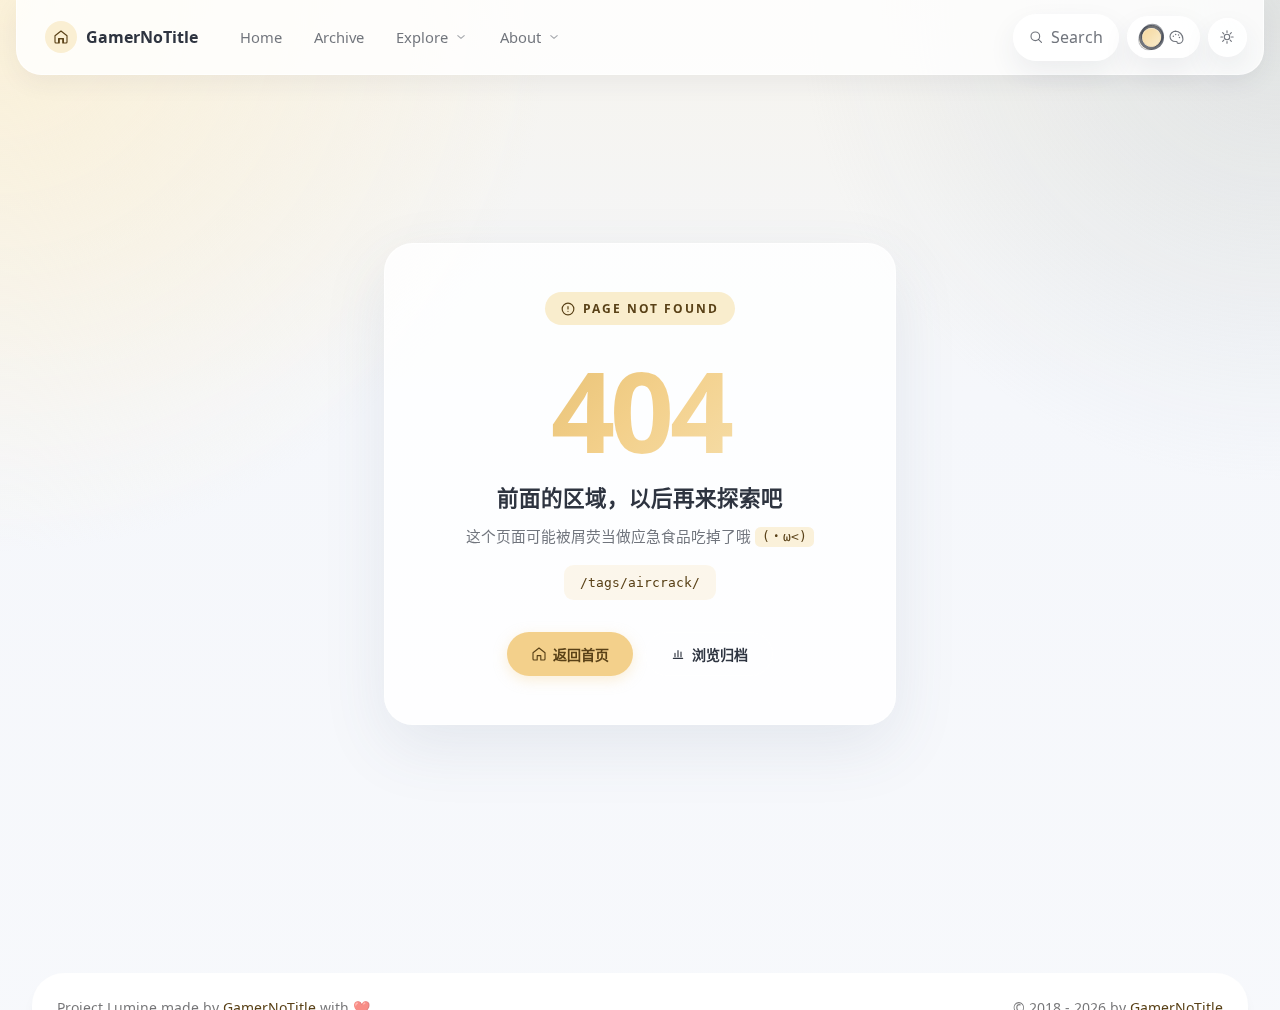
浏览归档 (720, 654)
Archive (339, 37)
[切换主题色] (1163, 37)
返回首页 (581, 654)
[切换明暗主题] (1227, 37)
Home (261, 37)
